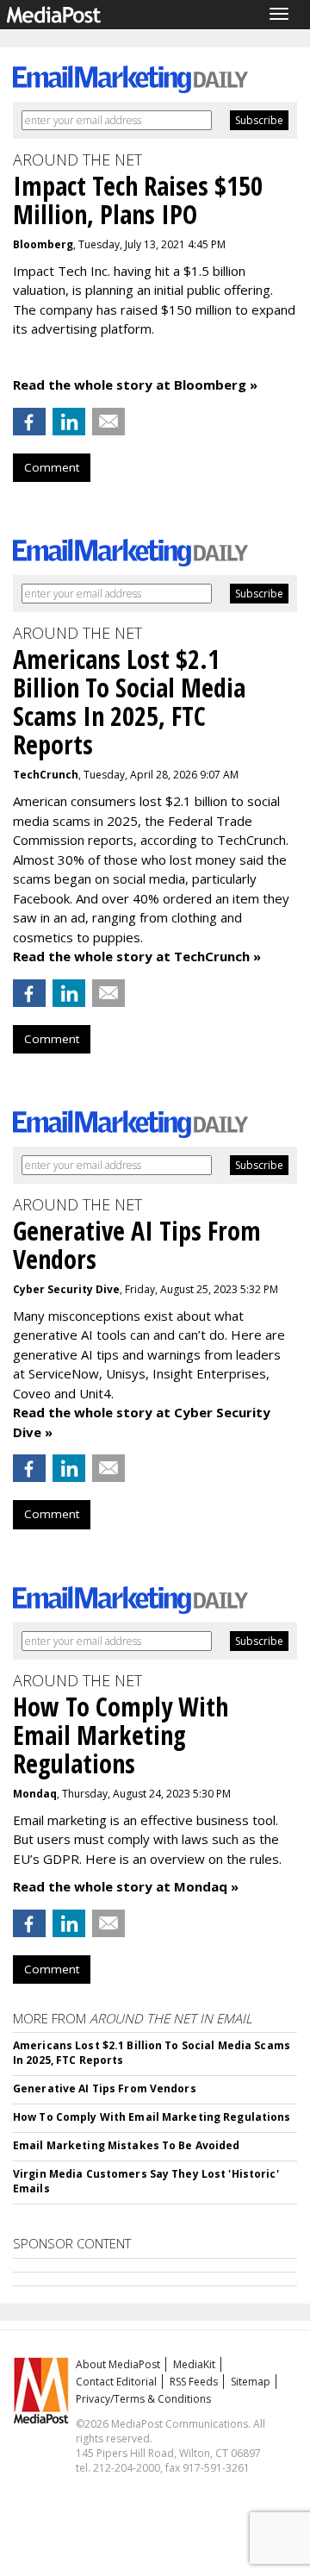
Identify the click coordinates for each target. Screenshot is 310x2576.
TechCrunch (46, 775)
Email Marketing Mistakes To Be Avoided (127, 2145)
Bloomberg (43, 244)
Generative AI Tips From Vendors (105, 2088)
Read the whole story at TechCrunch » (137, 956)
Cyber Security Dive (66, 1289)
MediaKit (194, 2364)
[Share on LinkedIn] (69, 422)
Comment (52, 467)
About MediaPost (118, 2364)
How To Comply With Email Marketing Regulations (152, 2117)
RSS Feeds (194, 2382)
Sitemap (251, 2382)
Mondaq (35, 1794)
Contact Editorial (116, 2382)
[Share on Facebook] (29, 422)
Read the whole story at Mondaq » (126, 1886)
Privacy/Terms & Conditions (143, 2399)
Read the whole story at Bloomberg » (135, 385)
